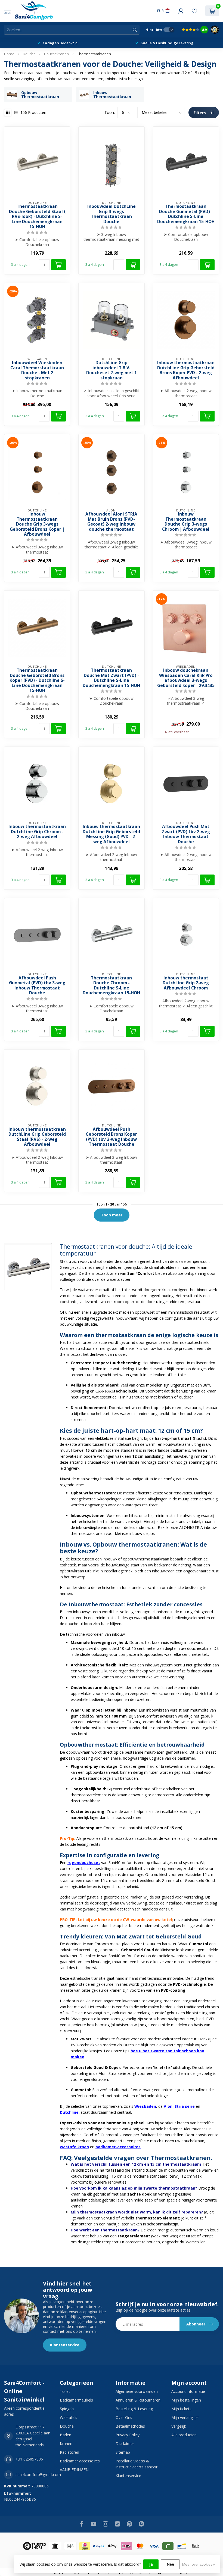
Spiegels (67, 2409)
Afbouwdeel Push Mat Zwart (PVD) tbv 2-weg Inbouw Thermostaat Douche (186, 834)
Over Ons (124, 2417)
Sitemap (123, 2452)
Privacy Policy (128, 2435)
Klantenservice (65, 2345)
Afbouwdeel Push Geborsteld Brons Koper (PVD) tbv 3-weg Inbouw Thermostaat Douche (111, 1137)
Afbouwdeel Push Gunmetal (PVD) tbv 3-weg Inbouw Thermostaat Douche (37, 986)
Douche (29, 54)
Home (9, 54)
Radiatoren (69, 2452)
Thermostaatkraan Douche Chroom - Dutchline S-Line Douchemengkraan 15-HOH (111, 986)
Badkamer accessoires (80, 2461)
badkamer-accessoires (118, 2147)
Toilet (65, 2391)
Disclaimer (125, 2444)
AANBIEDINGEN (74, 2470)
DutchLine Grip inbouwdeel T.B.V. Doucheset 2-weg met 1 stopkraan (112, 370)
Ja (151, 2564)
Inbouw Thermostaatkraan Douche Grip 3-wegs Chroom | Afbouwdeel (186, 522)
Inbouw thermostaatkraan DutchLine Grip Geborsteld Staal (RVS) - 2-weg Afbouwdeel (37, 1137)
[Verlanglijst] (194, 11)
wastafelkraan (74, 2147)
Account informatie (188, 2391)
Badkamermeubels (76, 2400)
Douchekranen (56, 54)
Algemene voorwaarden (137, 2391)
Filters (200, 113)
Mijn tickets (181, 2409)
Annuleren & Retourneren (138, 2400)
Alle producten (184, 2435)
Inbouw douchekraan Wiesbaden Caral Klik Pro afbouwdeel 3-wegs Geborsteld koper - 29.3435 (186, 678)
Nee (170, 2564)
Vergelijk (179, 2426)
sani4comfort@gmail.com (38, 2474)
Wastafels (69, 2417)
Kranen (66, 2444)
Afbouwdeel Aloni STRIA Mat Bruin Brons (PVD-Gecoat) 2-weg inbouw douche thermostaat (111, 522)
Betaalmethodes (130, 2426)
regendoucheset (84, 1862)
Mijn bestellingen (186, 2400)
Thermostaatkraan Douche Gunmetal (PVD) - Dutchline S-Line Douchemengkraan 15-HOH (186, 214)
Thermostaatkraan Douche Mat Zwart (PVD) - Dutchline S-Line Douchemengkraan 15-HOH (111, 678)
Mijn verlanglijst (185, 2417)
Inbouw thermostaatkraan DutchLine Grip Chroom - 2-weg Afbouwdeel (37, 832)
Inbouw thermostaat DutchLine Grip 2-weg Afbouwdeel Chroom (186, 983)
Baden (66, 2435)
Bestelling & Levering (134, 2409)
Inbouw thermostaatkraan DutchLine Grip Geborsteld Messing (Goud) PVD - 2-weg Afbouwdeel (111, 834)
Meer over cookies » (199, 2564)
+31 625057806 (29, 2459)
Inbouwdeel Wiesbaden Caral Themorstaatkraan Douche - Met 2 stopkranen (37, 370)
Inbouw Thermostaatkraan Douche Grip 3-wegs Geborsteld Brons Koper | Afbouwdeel (37, 524)
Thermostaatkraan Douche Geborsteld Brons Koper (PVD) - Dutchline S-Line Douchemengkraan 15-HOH (37, 680)
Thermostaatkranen (94, 54)
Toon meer (112, 1215)
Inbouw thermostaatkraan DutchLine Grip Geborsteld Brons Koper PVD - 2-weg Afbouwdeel (186, 370)
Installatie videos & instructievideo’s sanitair (137, 2464)
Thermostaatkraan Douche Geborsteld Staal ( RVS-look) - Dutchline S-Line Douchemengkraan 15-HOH (37, 217)
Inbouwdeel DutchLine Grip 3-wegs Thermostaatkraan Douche (112, 214)
